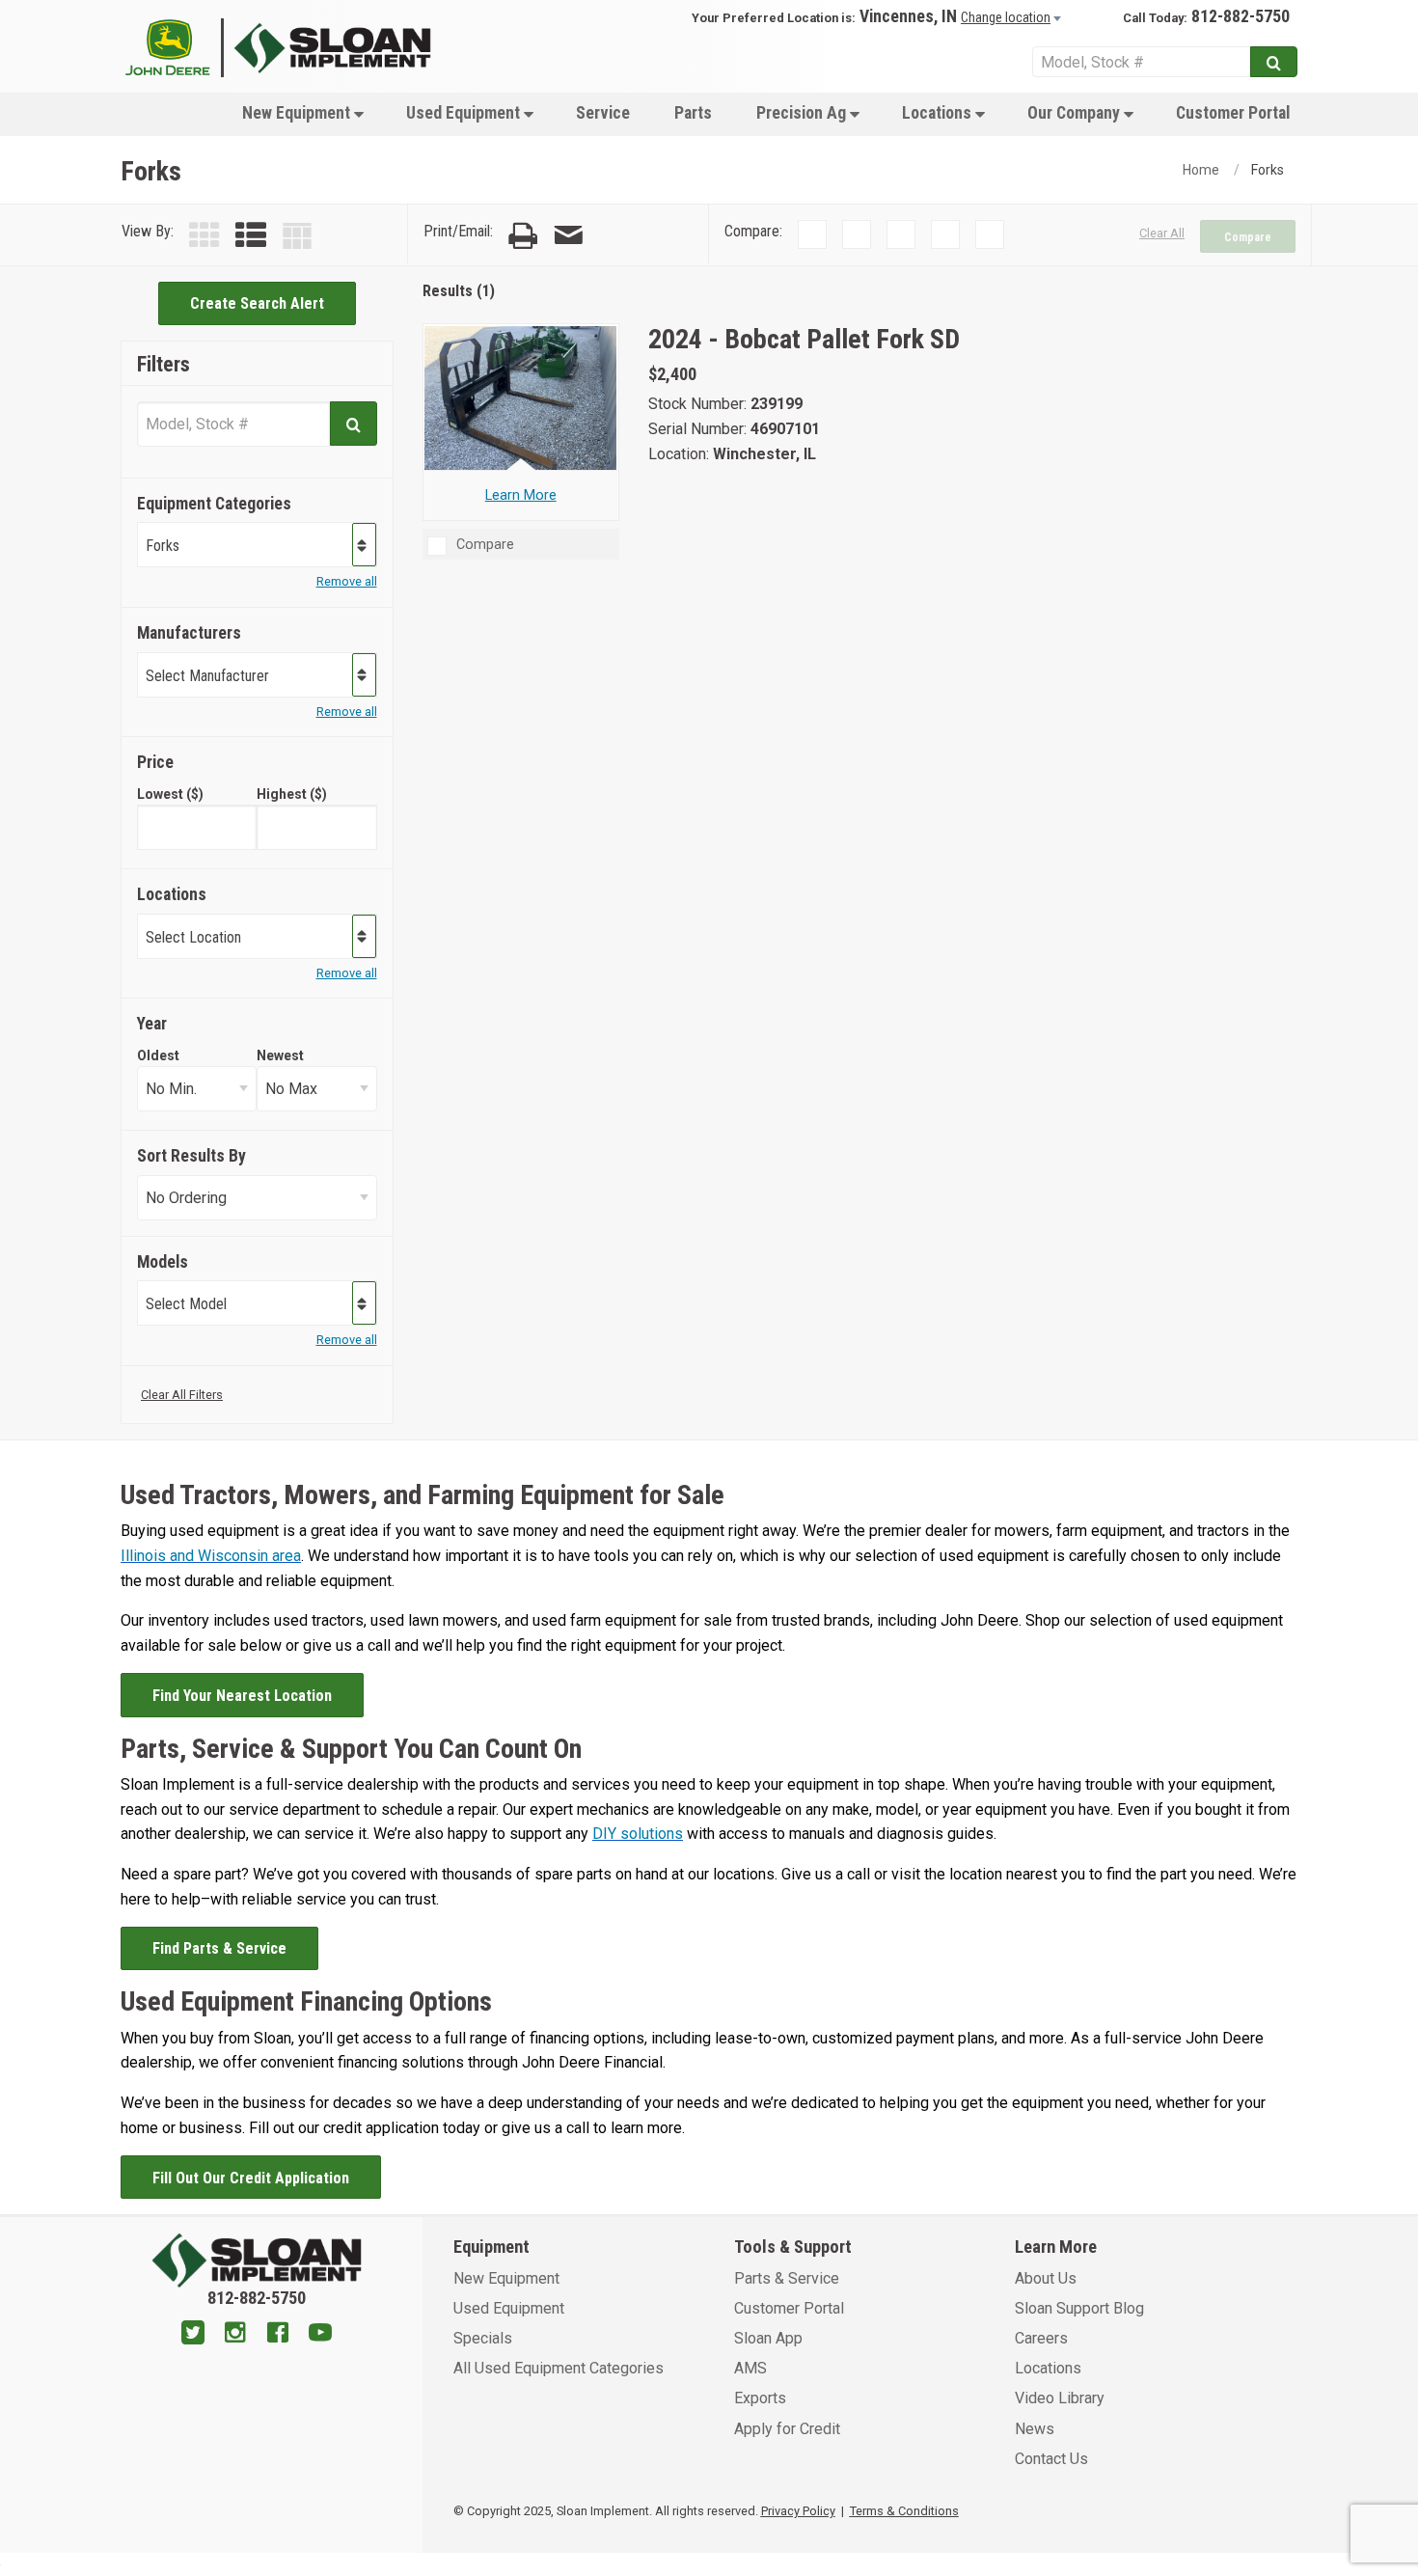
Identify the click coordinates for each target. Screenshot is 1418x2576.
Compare (1248, 237)
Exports (760, 2398)
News (1035, 2429)
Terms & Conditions (904, 2511)
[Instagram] (235, 2335)
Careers (1041, 2338)
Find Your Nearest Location (242, 1696)
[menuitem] (302, 112)
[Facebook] (278, 2335)
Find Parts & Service (219, 1948)
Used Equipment (465, 113)
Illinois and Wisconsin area (211, 1556)
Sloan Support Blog (1079, 2308)
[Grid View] (205, 236)
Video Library (1060, 2398)
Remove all (347, 581)
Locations (939, 113)
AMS (750, 2368)
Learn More (521, 495)
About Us (1046, 2278)
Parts (693, 113)
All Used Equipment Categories (559, 2368)
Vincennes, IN (908, 16)
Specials (483, 2338)
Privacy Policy (798, 2511)
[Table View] (297, 236)
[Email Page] (568, 236)
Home (1201, 170)
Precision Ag (803, 113)
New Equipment (298, 113)
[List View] (251, 236)
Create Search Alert (257, 303)
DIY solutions (638, 1834)
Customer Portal (1233, 113)
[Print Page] (523, 236)
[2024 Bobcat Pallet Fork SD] (520, 398)
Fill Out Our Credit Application (251, 2178)
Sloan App (768, 2338)
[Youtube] (320, 2335)
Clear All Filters (182, 1395)
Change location (1006, 17)
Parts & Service (787, 2278)
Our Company (1076, 113)
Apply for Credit (787, 2429)
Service (603, 113)
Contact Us (1051, 2459)
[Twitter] (193, 2335)
